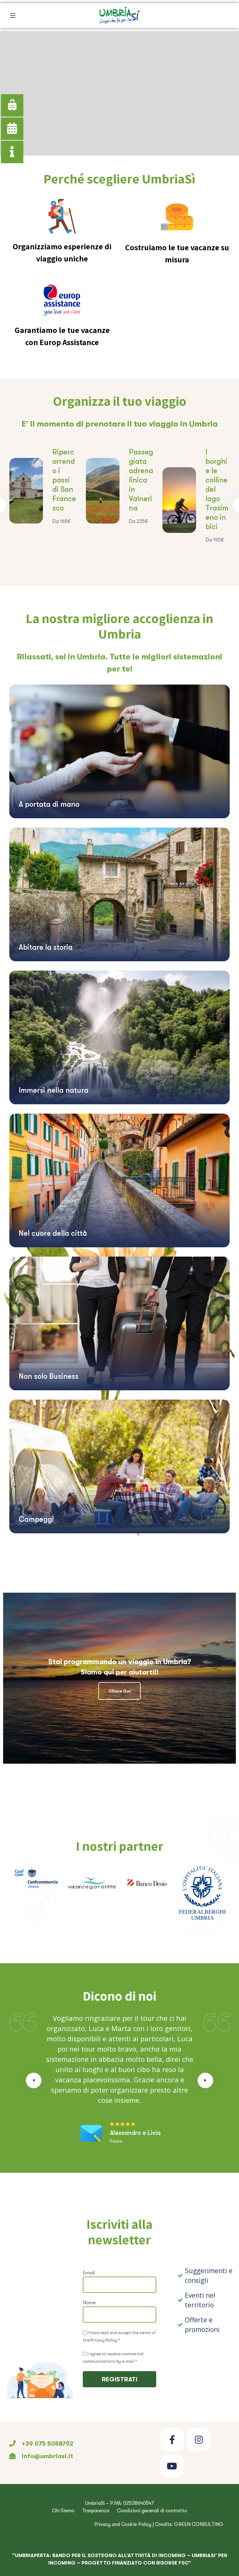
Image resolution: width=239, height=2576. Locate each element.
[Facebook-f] (172, 2439)
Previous (34, 2080)
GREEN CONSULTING (199, 2524)
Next (205, 2080)
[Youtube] (172, 2466)
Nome (89, 2303)
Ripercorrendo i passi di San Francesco (64, 480)
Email (89, 2273)
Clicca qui (119, 1691)
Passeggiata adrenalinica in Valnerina (141, 480)
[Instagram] (199, 2439)
